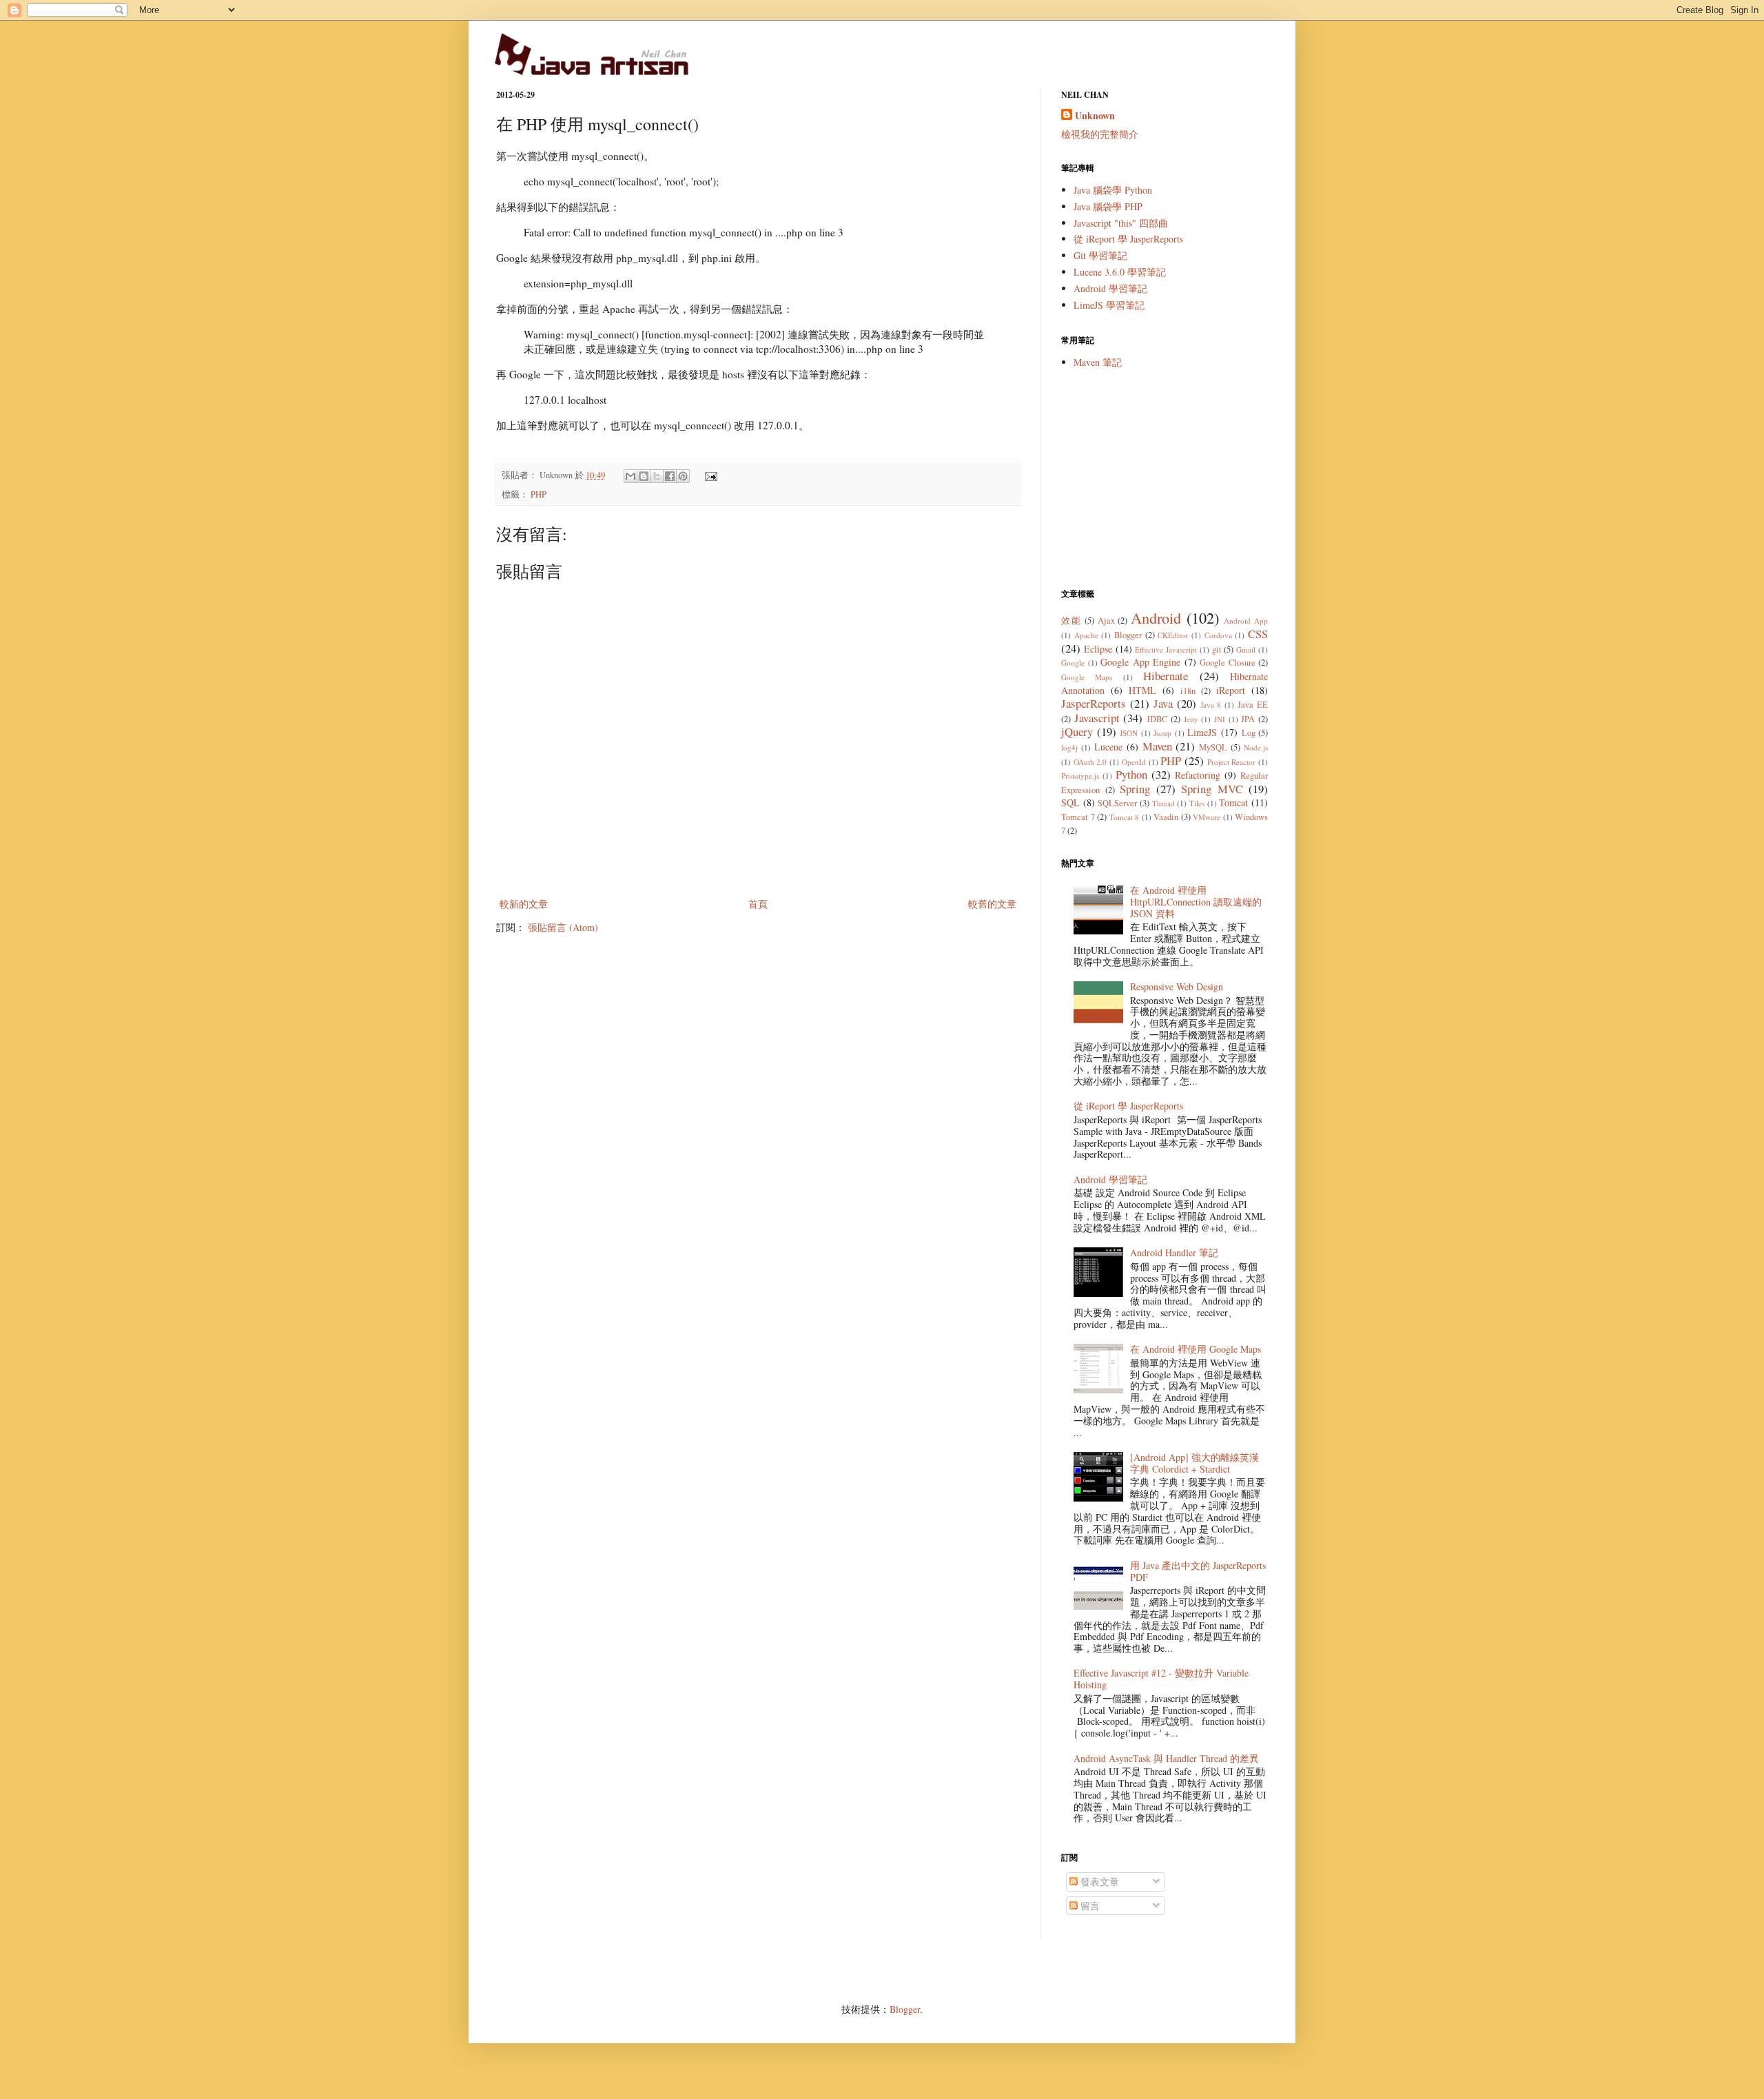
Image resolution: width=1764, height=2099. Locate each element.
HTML (1142, 690)
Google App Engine (1140, 662)
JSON (1129, 733)
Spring (1135, 789)
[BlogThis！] (644, 476)
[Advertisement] (1165, 478)
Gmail (1246, 649)
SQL (1070, 802)
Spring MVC (1212, 789)
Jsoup (1162, 733)
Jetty (1191, 719)
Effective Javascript (1166, 649)
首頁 (758, 904)
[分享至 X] (657, 476)
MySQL (1213, 747)
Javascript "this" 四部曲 (1121, 223)
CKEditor (1173, 635)
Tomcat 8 (1125, 817)
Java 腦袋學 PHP (1108, 206)
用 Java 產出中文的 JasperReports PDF (1198, 1571)
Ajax (1106, 621)
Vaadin (1166, 817)
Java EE (1253, 705)
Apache (1086, 635)
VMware (1207, 817)
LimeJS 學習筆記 (1109, 305)
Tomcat (1233, 802)
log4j (1069, 747)
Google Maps (1087, 677)
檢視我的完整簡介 (1100, 134)
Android (1156, 617)
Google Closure (1228, 663)
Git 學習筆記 (1100, 255)
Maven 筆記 (1098, 362)
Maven (1157, 746)
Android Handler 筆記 (1174, 1252)
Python (1131, 774)
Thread (1163, 803)
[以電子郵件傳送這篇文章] (630, 476)
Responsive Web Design (1177, 986)
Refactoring (1198, 775)
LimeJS (1202, 732)
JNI (1220, 719)
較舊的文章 (992, 904)
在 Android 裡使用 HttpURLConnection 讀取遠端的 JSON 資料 (1196, 902)
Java (1163, 703)
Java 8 (1211, 705)
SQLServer (1117, 803)
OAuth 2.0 (1090, 762)
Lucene (1108, 747)
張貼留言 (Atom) (563, 927)
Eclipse (1098, 649)
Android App (1246, 621)
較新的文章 (524, 904)
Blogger (1128, 635)
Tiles (1197, 803)
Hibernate (1166, 676)
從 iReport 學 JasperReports (1128, 239)
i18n (1188, 691)
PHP (539, 494)
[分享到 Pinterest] (683, 476)
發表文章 (1098, 1882)
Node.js (1256, 747)
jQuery (1077, 731)
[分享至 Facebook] (670, 476)
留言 (1089, 1906)
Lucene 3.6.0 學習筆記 (1120, 272)
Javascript (1097, 718)
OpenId (1134, 762)
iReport (1231, 690)
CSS (1258, 634)
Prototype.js (1080, 776)
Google (1073, 663)
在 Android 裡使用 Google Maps (1196, 1349)
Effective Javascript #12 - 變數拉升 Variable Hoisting (1161, 1679)
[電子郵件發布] (709, 475)
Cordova (1218, 635)
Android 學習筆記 (1110, 288)
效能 (1071, 621)
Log (1249, 733)
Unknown (1095, 116)
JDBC (1157, 719)
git (1217, 649)
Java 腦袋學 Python (1113, 190)
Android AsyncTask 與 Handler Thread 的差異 (1166, 1758)
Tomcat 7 (1078, 817)
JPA (1248, 719)
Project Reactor (1232, 762)
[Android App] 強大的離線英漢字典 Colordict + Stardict (1194, 1463)
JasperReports (1094, 703)
